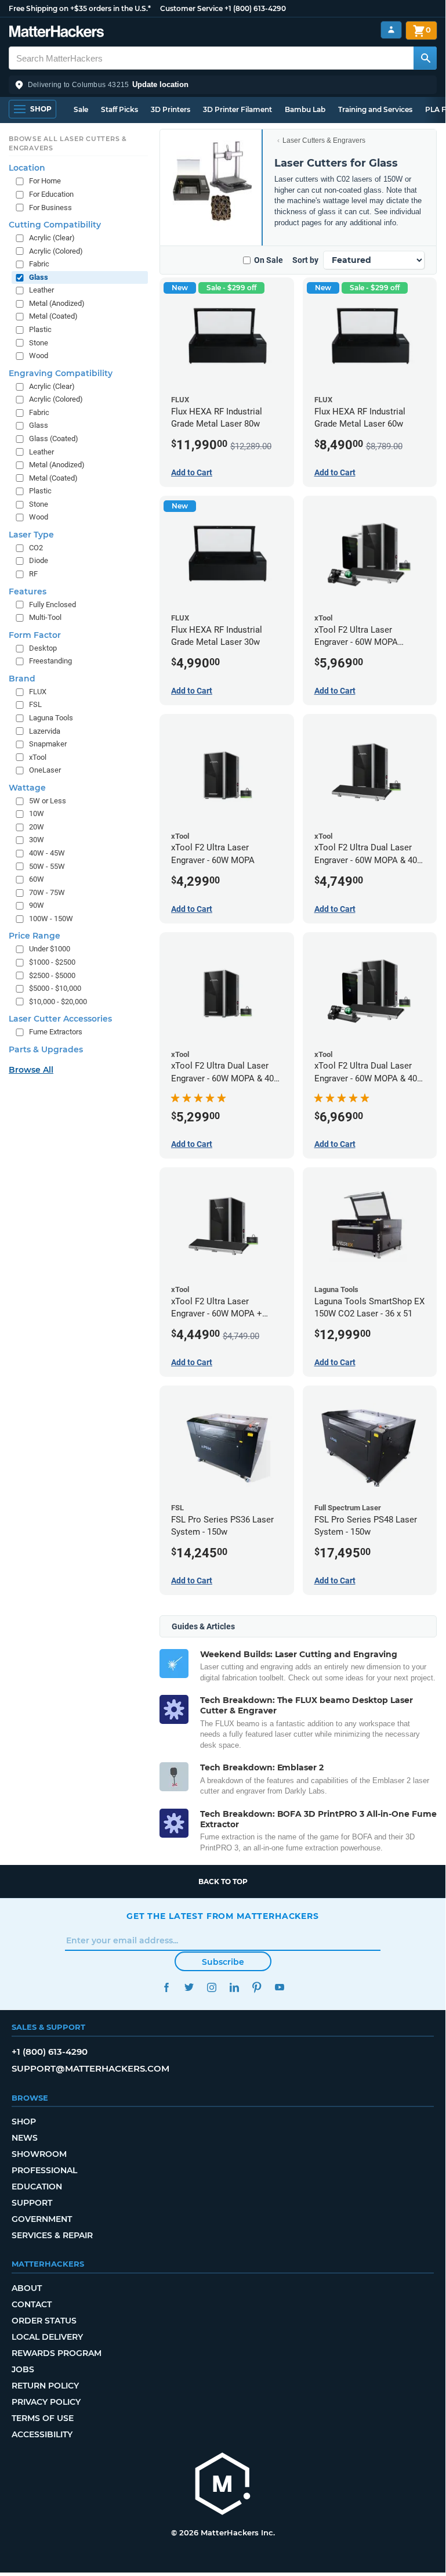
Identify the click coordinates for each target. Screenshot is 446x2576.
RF (33, 574)
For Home (45, 181)
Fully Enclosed (52, 605)
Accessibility (42, 2434)
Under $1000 (50, 949)
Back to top (223, 1882)
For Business (50, 208)
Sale (81, 109)
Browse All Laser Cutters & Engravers (68, 143)
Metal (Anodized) (57, 303)
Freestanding (50, 661)
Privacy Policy (46, 2402)
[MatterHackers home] (57, 33)
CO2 (36, 548)
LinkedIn (234, 1987)
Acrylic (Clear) (52, 238)
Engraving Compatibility (61, 373)
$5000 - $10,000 (55, 988)
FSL (35, 704)
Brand (22, 679)
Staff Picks (119, 109)
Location (27, 168)
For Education (51, 194)
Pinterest (257, 1987)
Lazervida (45, 731)
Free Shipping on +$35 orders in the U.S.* (80, 8)
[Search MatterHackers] (425, 58)
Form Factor (35, 635)
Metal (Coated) (53, 316)
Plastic (40, 329)
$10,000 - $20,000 (58, 1002)
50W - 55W (47, 866)
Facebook (166, 1987)
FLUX (38, 692)
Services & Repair (52, 2235)
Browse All (31, 1070)
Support (32, 2203)
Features (28, 591)
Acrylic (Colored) (56, 251)
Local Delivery (47, 2337)
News (25, 2138)
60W (37, 879)
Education (37, 2187)
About (27, 2288)
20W (37, 827)
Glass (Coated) (54, 439)
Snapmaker (48, 744)
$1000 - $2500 (52, 962)
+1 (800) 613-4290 (255, 8)
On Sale (269, 260)
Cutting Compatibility (55, 225)
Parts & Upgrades (46, 1049)
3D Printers (171, 109)
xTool (38, 757)
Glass (39, 277)
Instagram (211, 1987)
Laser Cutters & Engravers (324, 140)
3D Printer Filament (237, 109)
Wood (39, 356)
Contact (32, 2304)
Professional (44, 2170)
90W (37, 905)
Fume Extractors (56, 1032)
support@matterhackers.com (90, 2068)
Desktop (43, 648)
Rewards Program (57, 2353)
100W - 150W (51, 919)
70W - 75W (47, 892)
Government (42, 2219)
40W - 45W (47, 853)
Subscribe (223, 1962)
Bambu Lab (305, 109)
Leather (41, 290)
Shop (24, 2122)
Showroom (39, 2154)
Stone (39, 343)
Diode (39, 560)
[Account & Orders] (391, 30)
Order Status (44, 2321)
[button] (223, 85)
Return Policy (45, 2386)
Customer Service (191, 8)
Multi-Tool (45, 617)
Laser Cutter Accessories (60, 1019)
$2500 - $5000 (52, 975)
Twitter (189, 1987)
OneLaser (45, 770)
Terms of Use (43, 2418)
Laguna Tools (51, 718)
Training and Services (375, 109)
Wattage (27, 788)
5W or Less (48, 801)
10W (37, 813)
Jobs (23, 2369)
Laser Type (31, 535)
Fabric (39, 264)
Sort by (305, 260)
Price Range (35, 936)
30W (37, 840)
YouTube (279, 1987)
